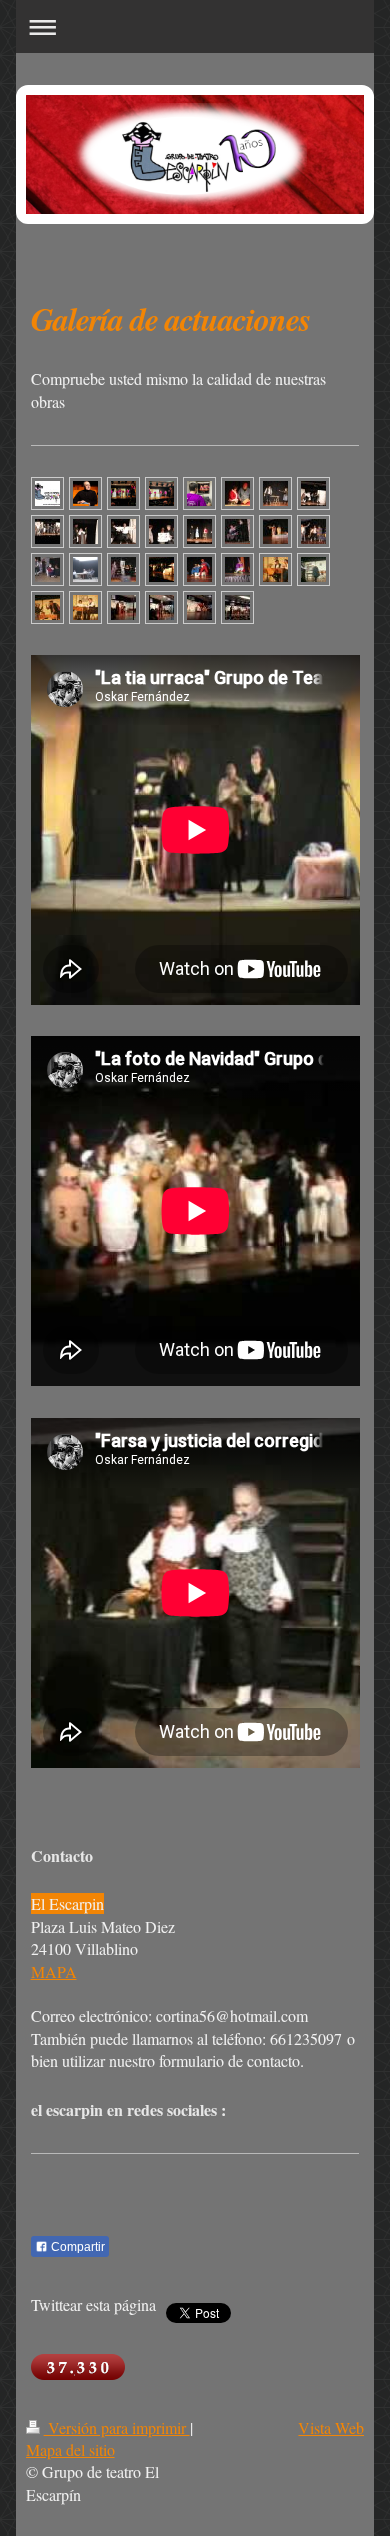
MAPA (54, 1971)
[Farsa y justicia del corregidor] (47, 569)
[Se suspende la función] (199, 569)
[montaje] (123, 493)
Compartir (76, 2247)
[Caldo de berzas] (161, 569)
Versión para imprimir (117, 2427)
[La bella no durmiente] (275, 531)
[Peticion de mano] (85, 569)
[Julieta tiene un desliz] (237, 531)
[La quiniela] (47, 607)
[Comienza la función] (237, 493)
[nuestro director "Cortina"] (85, 493)
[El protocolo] (275, 569)
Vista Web (331, 2427)
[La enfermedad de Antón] (85, 607)
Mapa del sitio (70, 2449)
